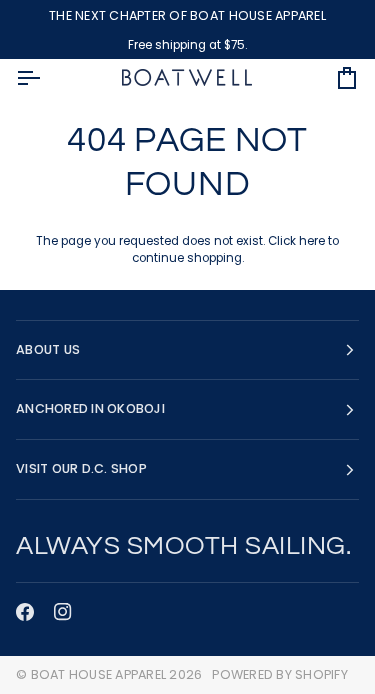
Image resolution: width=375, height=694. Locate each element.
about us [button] (48, 349)
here (312, 241)
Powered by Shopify (280, 674)
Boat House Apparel (99, 674)
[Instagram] (63, 612)
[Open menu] (46, 78)
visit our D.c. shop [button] (81, 468)
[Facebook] (25, 612)
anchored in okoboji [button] (90, 408)
